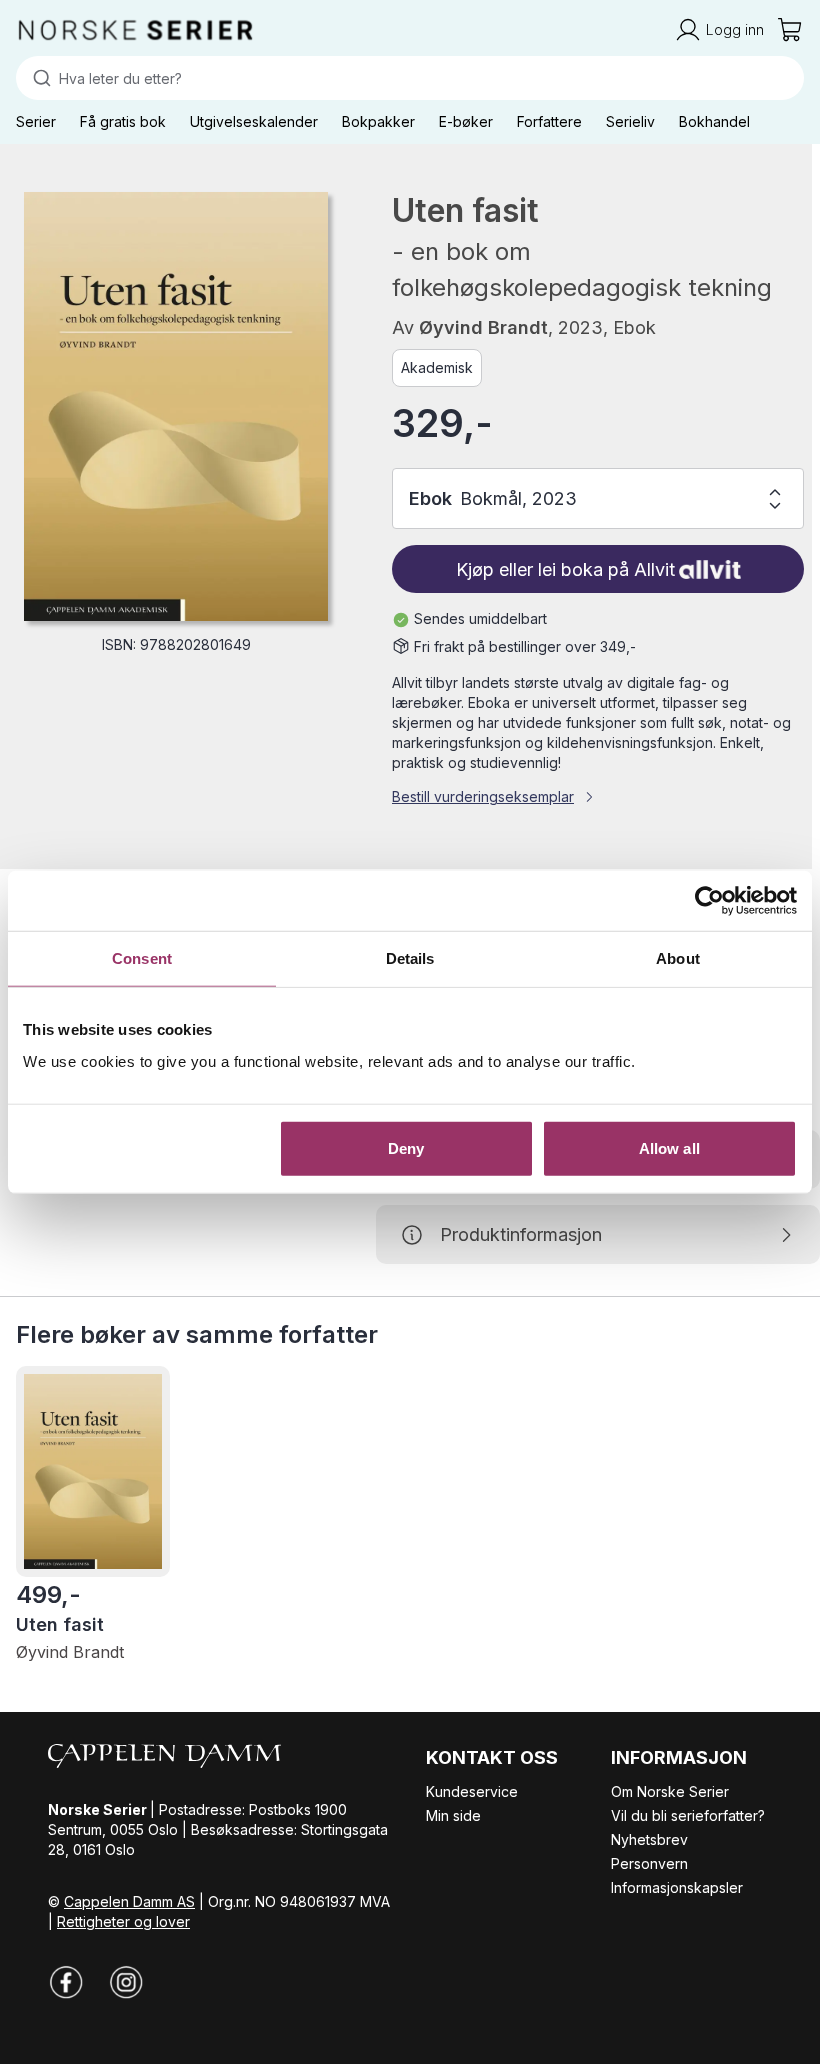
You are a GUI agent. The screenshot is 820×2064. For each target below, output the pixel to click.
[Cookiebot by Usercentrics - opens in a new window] (709, 901)
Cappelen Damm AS (129, 1901)
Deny (406, 1147)
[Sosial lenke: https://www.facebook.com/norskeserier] (66, 1982)
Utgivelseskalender (254, 121)
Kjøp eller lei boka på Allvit (565, 569)
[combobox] (410, 78)
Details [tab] (410, 958)
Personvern (649, 1863)
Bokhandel (714, 121)
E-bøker (466, 121)
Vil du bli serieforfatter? (688, 1815)
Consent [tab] (142, 958)
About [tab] (678, 958)
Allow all (669, 1147)
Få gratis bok (123, 121)
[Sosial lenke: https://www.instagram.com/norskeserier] (126, 1982)
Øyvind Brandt (483, 327)
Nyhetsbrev (649, 1839)
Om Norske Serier (670, 1791)
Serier (36, 121)
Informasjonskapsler (677, 1887)
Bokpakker (378, 121)
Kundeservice (472, 1791)
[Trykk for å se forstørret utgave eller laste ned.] (176, 406)
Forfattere (549, 121)
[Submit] (37, 78)
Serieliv (630, 121)
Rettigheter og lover (123, 1921)
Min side (453, 1815)
